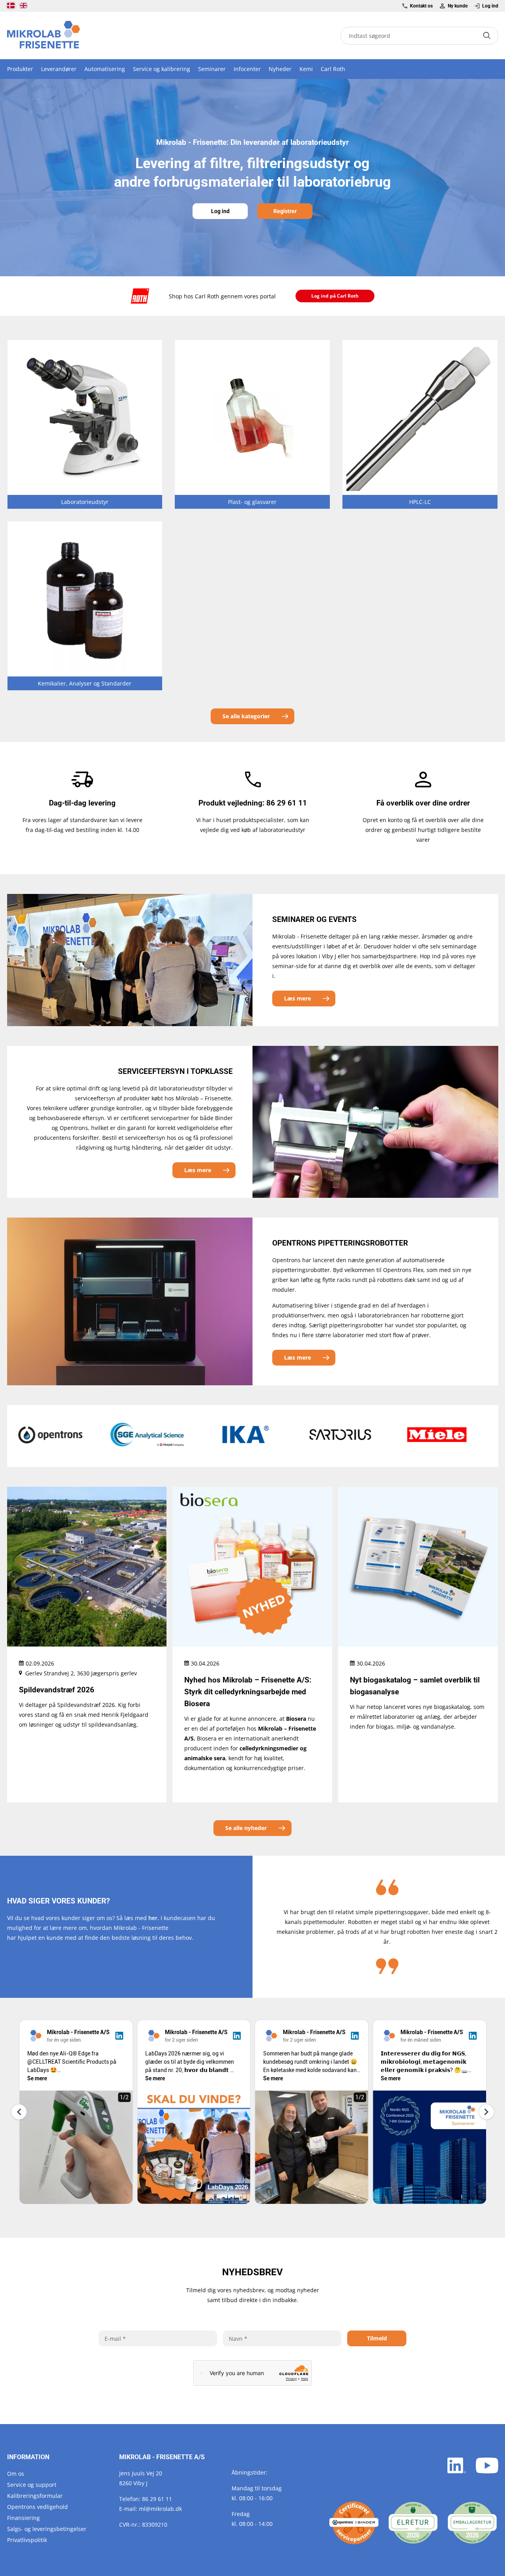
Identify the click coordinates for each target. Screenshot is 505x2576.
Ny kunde (457, 6)
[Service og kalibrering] (354, 2523)
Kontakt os (421, 6)
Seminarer (212, 69)
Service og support (32, 2485)
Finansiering (23, 2518)
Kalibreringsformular (35, 2496)
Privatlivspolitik (27, 2540)
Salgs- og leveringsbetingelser (47, 2529)
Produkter (20, 69)
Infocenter (247, 69)
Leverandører (59, 69)
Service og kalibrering (162, 69)
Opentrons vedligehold (37, 2507)
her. (154, 1918)
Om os (16, 2474)
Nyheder (280, 69)
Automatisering (105, 69)
